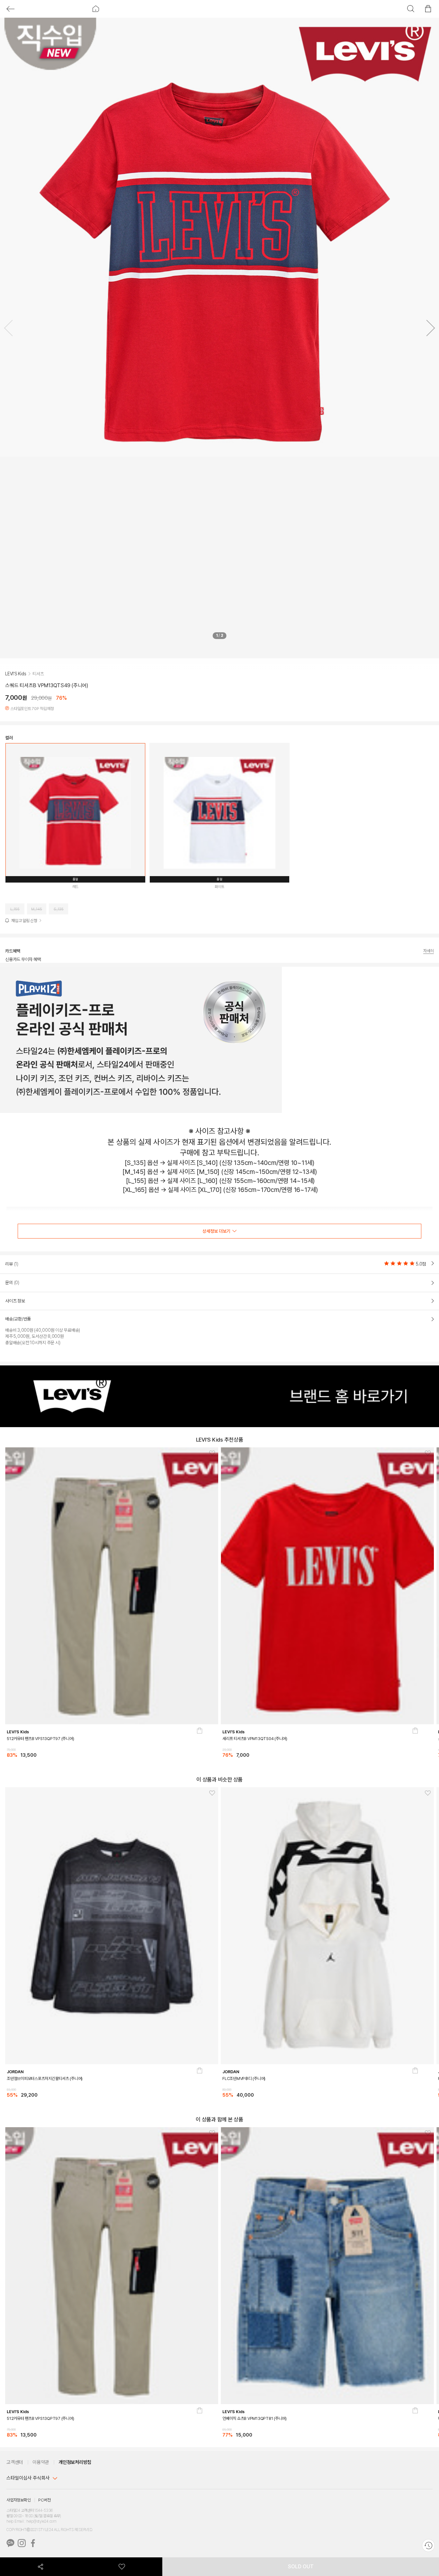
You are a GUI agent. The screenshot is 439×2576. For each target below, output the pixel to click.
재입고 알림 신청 (24, 921)
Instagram (22, 2543)
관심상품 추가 (210, 1454)
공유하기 (41, 2567)
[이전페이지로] (10, 9)
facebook (33, 2543)
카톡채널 (10, 2543)
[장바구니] (199, 1746)
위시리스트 (122, 2567)
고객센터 (15, 2462)
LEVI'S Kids (16, 674)
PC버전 (44, 2500)
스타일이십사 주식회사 (28, 2478)
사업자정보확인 (18, 2500)
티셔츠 (38, 674)
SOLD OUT (301, 2567)
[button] (428, 329)
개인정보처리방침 (75, 2462)
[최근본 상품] (428, 2545)
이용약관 (41, 2462)
